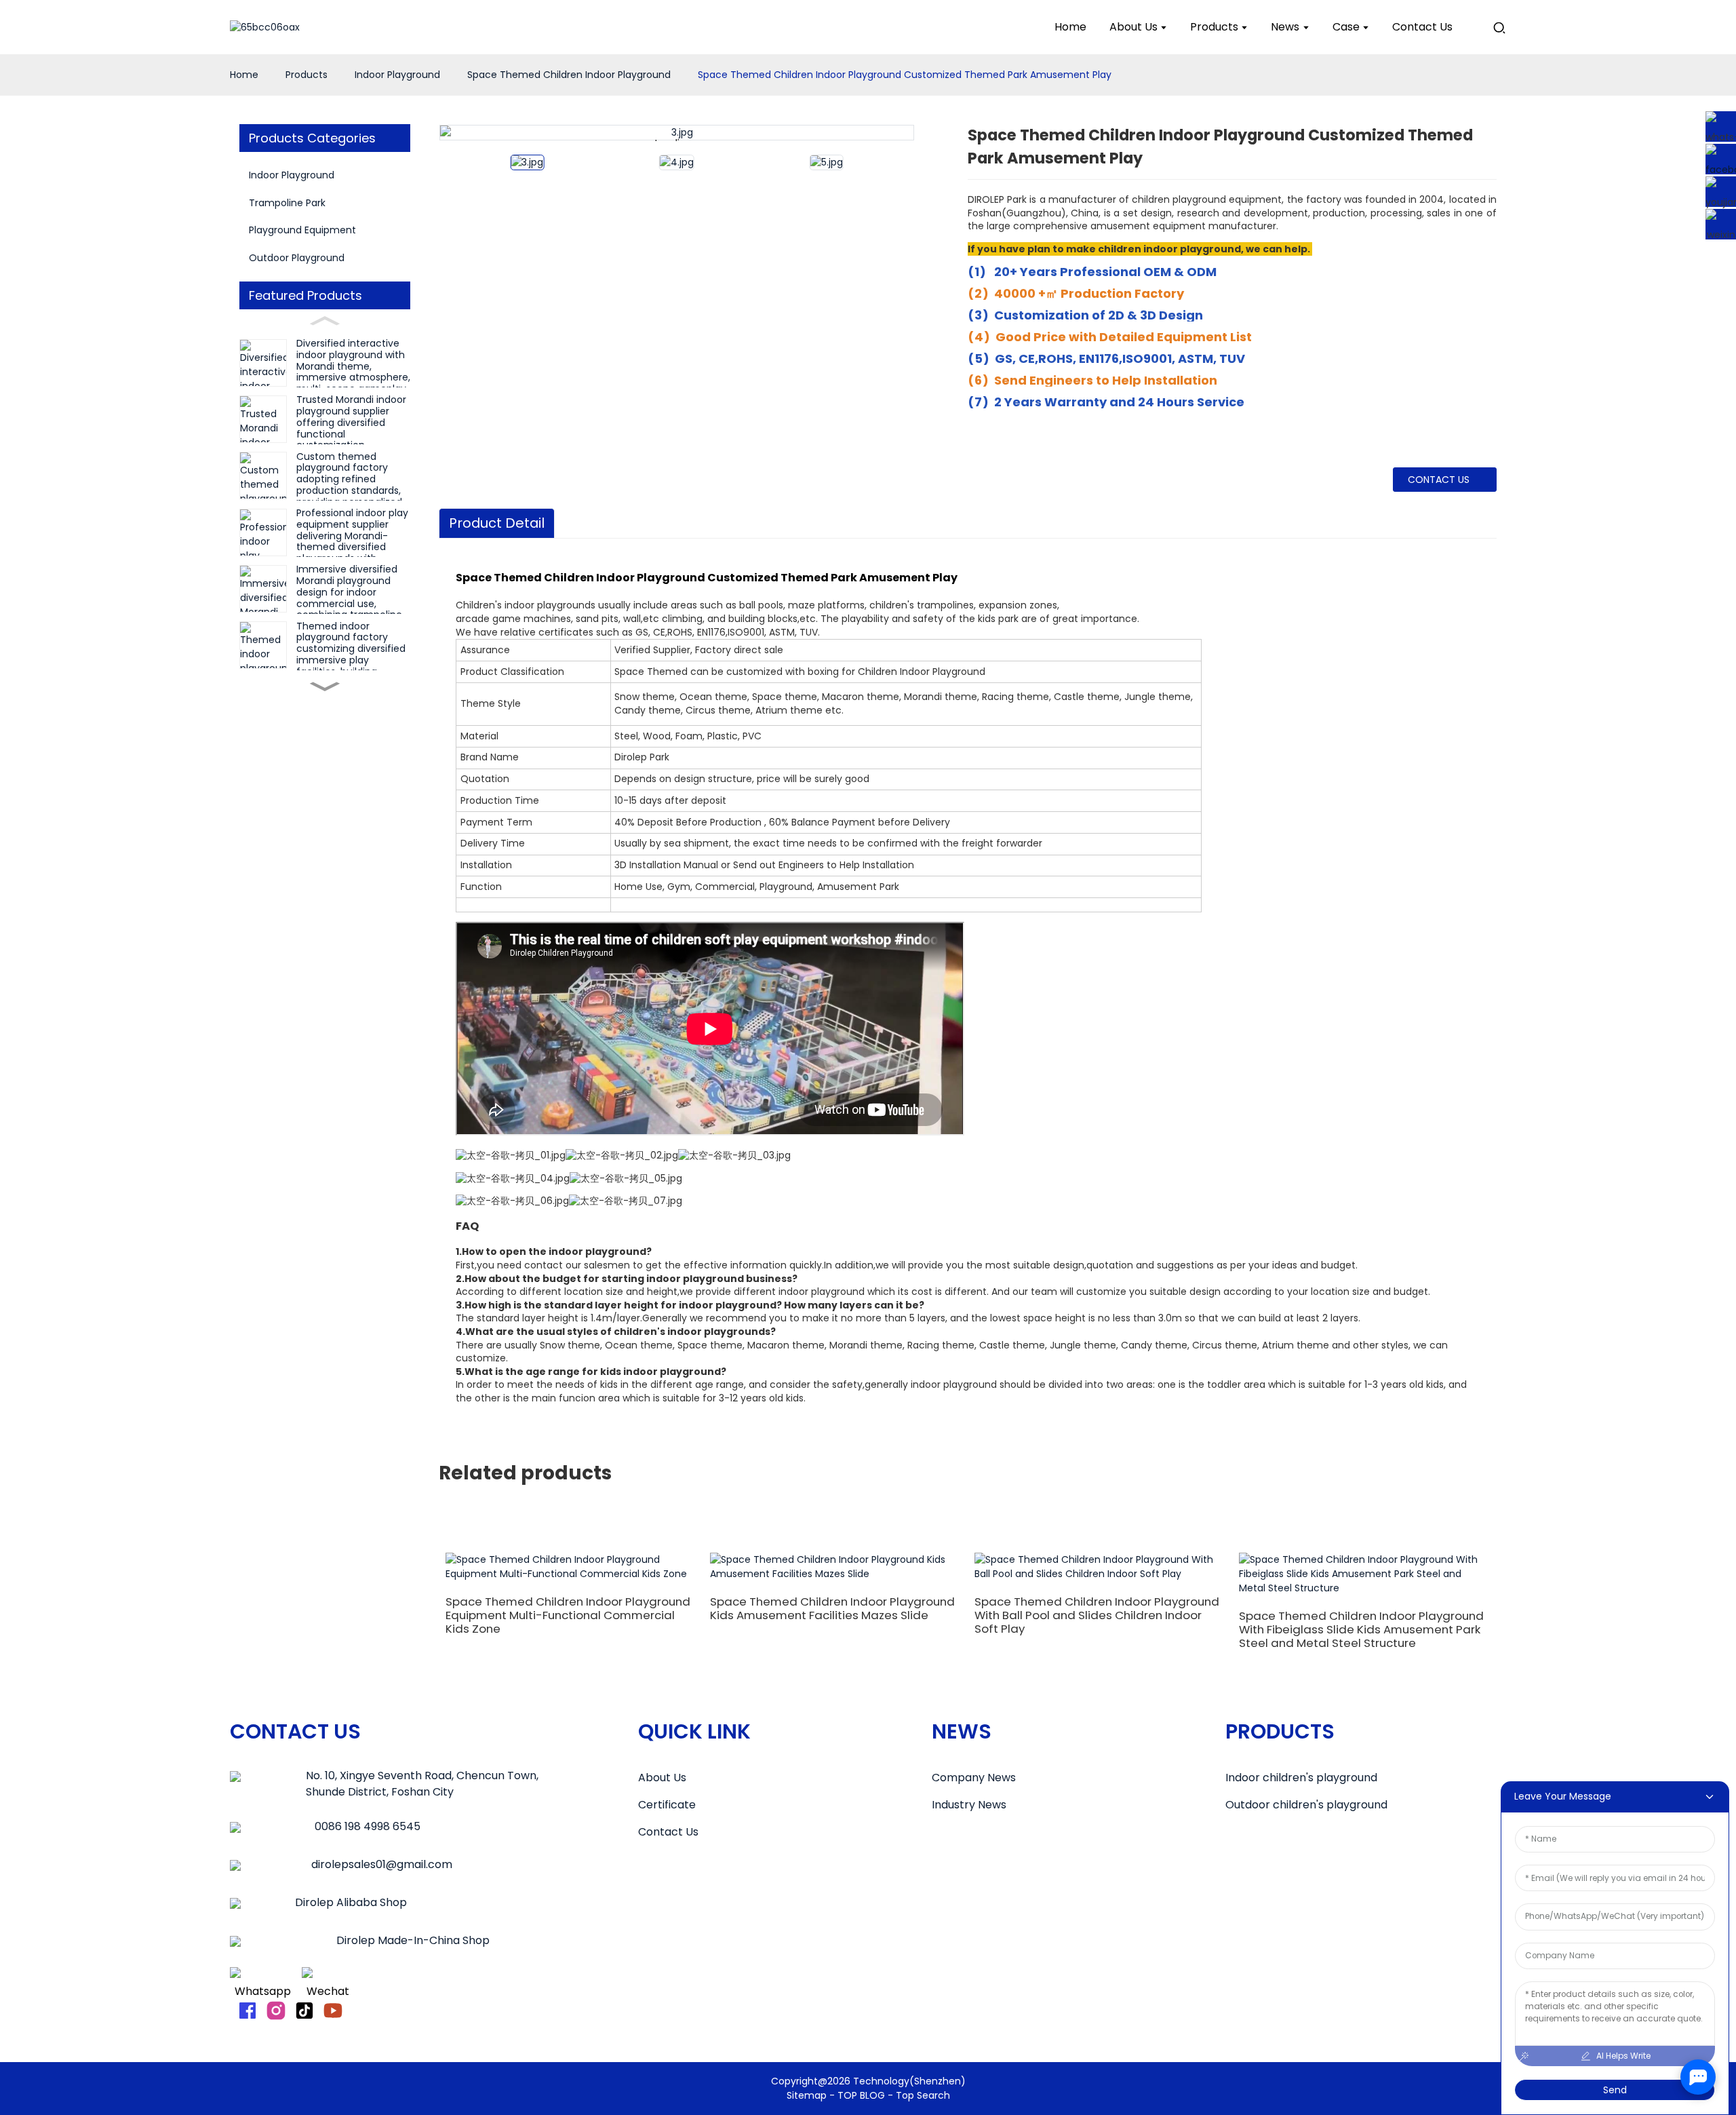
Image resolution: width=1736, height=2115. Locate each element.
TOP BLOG (863, 2095)
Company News (974, 1778)
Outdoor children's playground (1306, 1805)
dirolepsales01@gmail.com (382, 1864)
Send (1615, 2090)
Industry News (969, 1805)
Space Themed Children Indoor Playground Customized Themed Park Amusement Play (905, 75)
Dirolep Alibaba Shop (351, 1902)
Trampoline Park (287, 203)
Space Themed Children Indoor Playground (569, 75)
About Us (662, 1778)
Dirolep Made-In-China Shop (413, 1940)
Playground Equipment (302, 230)
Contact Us (668, 1832)
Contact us (1439, 480)
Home (244, 75)
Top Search (923, 2095)
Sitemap (807, 2095)
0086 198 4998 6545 (368, 1826)
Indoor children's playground (1301, 1778)
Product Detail (497, 523)
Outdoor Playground (297, 258)
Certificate (667, 1805)
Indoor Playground (397, 75)
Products (307, 75)
